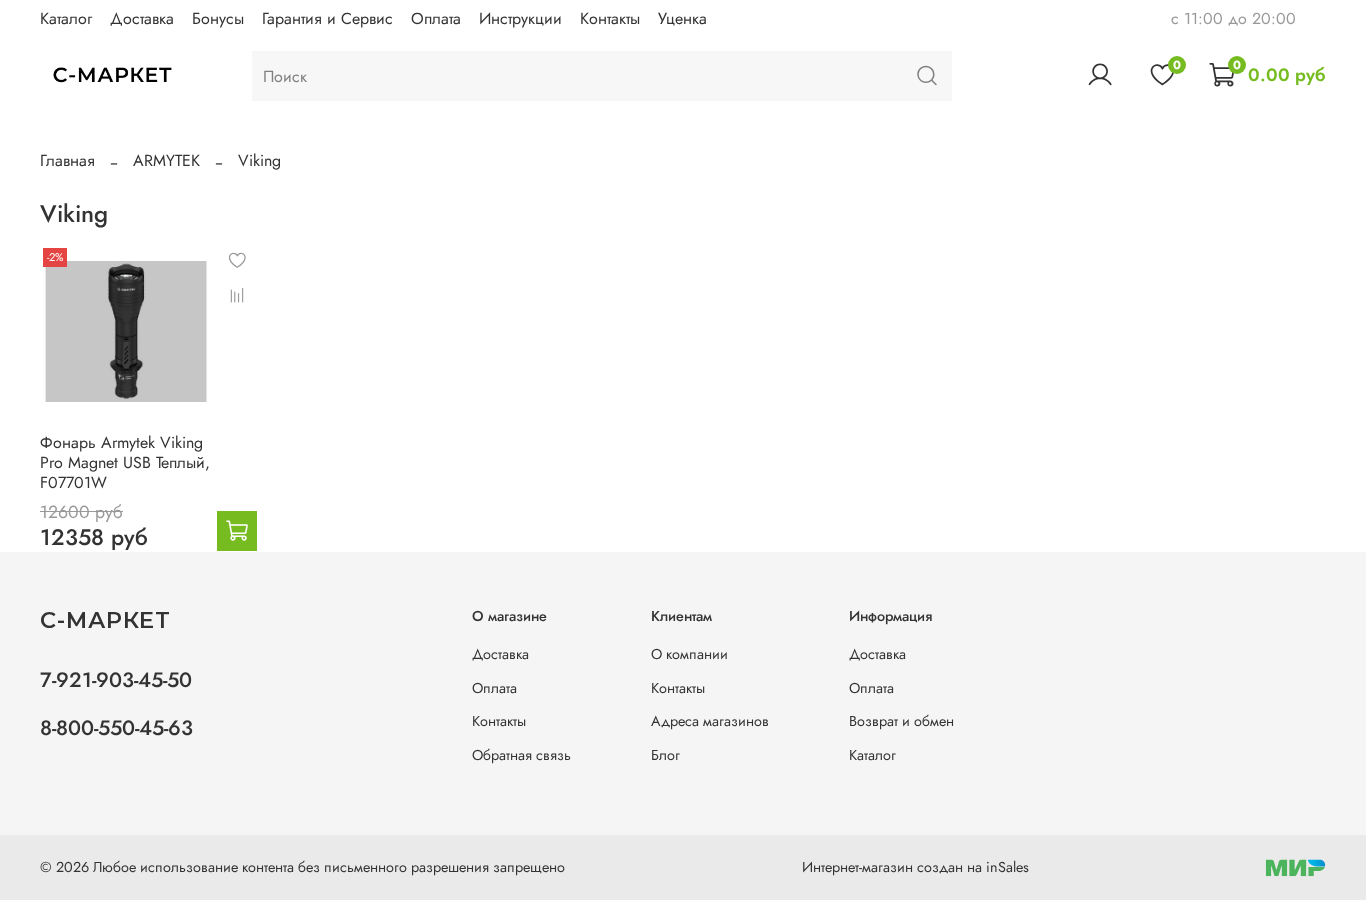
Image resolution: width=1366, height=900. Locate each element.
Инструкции (520, 18)
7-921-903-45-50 (116, 680)
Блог (665, 755)
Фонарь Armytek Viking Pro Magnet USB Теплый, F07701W (125, 462)
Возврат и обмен (901, 721)
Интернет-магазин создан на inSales (915, 867)
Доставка (142, 18)
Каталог (66, 18)
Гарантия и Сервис (327, 18)
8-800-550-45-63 (116, 728)
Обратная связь (521, 755)
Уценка (682, 18)
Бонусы (218, 18)
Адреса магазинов (710, 721)
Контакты (610, 18)
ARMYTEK (166, 160)
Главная (67, 160)
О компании (689, 654)
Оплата (436, 18)
